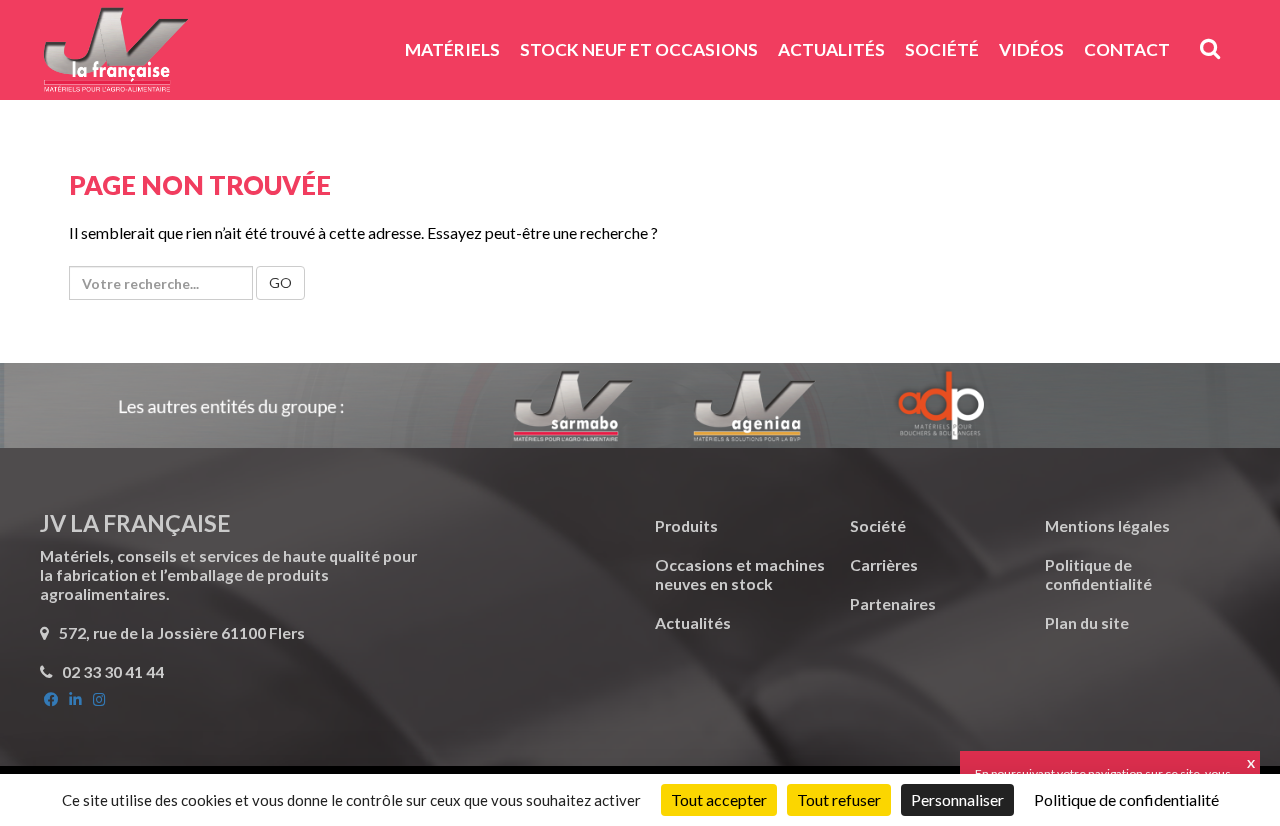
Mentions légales (1107, 525)
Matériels (452, 49)
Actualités (831, 49)
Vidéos (1031, 49)
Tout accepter (719, 799)
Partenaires (893, 603)
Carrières (884, 564)
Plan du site (1087, 622)
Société (942, 49)
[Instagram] (99, 699)
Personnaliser (957, 799)
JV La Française (115, 57)
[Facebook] (52, 699)
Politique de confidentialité (1098, 574)
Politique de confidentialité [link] (1126, 799)
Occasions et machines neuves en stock (740, 574)
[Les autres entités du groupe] (640, 405)
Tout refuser (839, 799)
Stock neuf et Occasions (639, 49)
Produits (686, 525)
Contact (1127, 49)
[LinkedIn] (77, 699)
